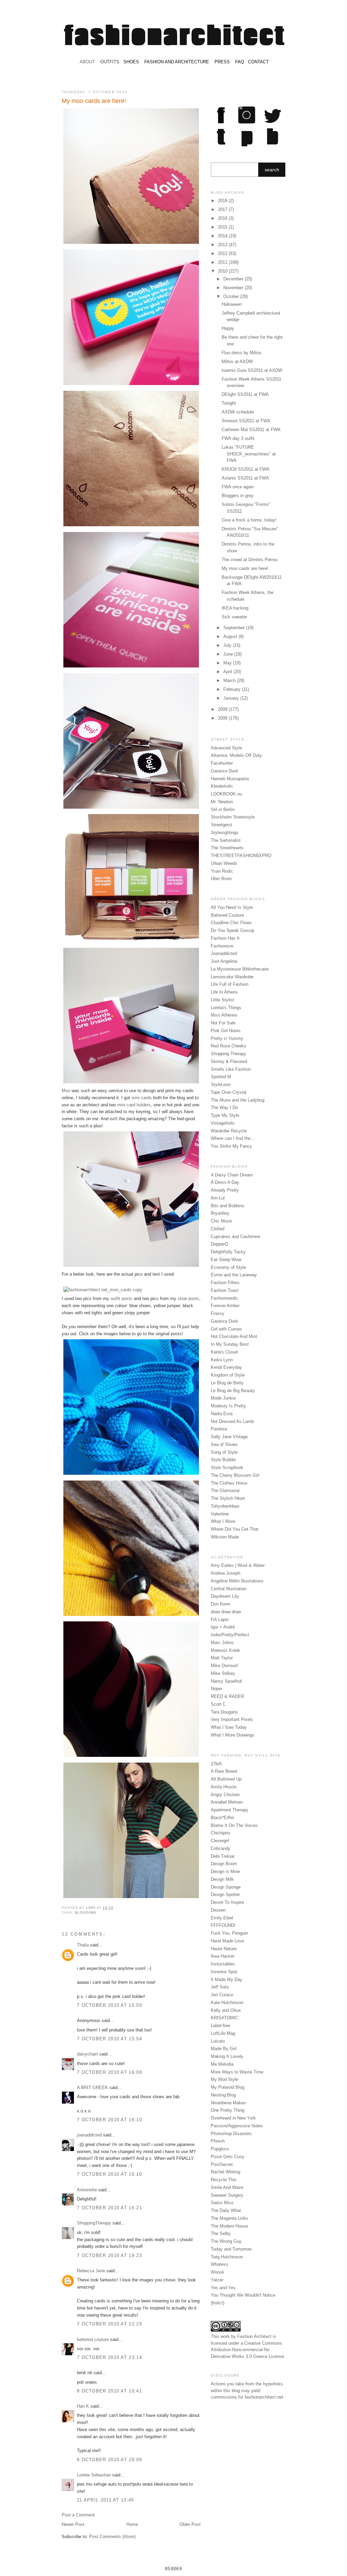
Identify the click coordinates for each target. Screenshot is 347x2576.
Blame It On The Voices (234, 1825)
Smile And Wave (227, 2187)
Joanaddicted (224, 953)
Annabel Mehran (227, 1802)
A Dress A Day (225, 1182)
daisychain (87, 2054)
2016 (223, 218)
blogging (86, 1912)
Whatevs (219, 2264)
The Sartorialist (226, 840)
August (231, 636)
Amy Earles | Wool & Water (238, 1565)
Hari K (83, 2406)
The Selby (221, 2233)
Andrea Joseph (226, 1573)
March (230, 680)
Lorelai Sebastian (94, 2475)
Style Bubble (223, 1460)
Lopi (91, 1908)
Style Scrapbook (227, 1467)
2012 (223, 253)
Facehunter (222, 763)
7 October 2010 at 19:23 (109, 2255)
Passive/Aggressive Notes (237, 2126)
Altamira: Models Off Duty (236, 755)
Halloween (232, 304)
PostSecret (222, 2164)
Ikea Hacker (223, 1956)
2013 (223, 245)
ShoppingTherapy (94, 2223)
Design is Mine (225, 1871)
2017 (223, 209)
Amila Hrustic (224, 1787)
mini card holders (134, 1105)
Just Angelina (224, 961)
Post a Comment (78, 2515)
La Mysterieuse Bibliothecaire (240, 969)
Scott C (218, 1704)
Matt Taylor (222, 1658)
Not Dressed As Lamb (232, 1421)
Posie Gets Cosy (228, 2157)
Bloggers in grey (238, 496)
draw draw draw (226, 1612)
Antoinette (87, 2190)
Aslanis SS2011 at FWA (245, 478)
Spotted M (221, 1077)
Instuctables (223, 1964)
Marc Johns (222, 1643)
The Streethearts (227, 848)
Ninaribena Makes (228, 2103)
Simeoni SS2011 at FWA (246, 421)
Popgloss (220, 2149)
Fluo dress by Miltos (242, 353)
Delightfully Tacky (228, 1252)
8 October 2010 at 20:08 (109, 2460)
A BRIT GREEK (93, 2088)
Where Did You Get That (235, 1529)
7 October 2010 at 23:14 (109, 2357)
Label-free (220, 2026)
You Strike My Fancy (231, 1146)
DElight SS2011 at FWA (245, 394)
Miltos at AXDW (237, 361)
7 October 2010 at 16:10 (109, 2120)
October (232, 296)
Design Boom (224, 1864)
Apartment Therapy (230, 1810)
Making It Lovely (227, 2056)
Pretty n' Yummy (227, 1038)
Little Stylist (222, 1000)
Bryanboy (220, 1213)
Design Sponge (226, 1887)
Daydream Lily (225, 1596)
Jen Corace (222, 1995)
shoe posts (188, 1298)
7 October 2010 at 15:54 (109, 2039)
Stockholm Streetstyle (233, 817)
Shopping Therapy (229, 1054)
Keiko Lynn (222, 1360)
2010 (223, 271)
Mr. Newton (222, 802)
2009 (223, 709)
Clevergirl (220, 1841)
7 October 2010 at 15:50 (109, 2005)
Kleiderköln (222, 786)
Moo (66, 1091)
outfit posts (121, 1298)
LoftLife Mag (223, 2033)
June (229, 654)
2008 (223, 718)
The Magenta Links (230, 2218)
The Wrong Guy (226, 2241)
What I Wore (223, 1521)
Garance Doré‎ (224, 1321)
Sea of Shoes (224, 1444)
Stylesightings (225, 833)
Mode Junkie (223, 1398)
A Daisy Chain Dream (232, 1175)
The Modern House (229, 2226)
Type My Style (225, 1115)
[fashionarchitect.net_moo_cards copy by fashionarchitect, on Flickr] (103, 1290)
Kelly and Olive (226, 2010)
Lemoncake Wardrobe (232, 977)
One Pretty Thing (228, 2110)
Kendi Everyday (226, 1367)
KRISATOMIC (224, 2018)
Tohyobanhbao (225, 1506)
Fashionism (222, 946)
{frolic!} (218, 2303)
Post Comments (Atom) (112, 2537)
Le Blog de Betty (227, 1383)
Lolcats (218, 2041)
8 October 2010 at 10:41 (109, 2391)
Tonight (229, 403)
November (234, 288)
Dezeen (218, 1910)
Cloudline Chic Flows (231, 923)
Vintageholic (223, 1123)
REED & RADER (227, 1696)
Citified (218, 1229)
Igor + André (223, 1627)
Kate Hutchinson (227, 2003)
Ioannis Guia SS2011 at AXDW (252, 370)
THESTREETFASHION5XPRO (241, 856)
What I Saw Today (229, 1727)
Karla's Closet (224, 1352)
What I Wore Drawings (233, 1735)
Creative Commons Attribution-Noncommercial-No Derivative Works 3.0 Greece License (247, 2350)
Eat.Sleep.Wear (226, 1260)
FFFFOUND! (223, 1925)
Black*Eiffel (222, 1818)
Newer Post (73, 2524)
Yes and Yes (223, 2288)
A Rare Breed (224, 1771)
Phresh (218, 2141)
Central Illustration (229, 1589)
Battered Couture (227, 915)
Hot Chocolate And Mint (234, 1336)
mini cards (142, 1098)
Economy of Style (228, 1267)
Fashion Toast (225, 1290)
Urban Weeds (224, 863)
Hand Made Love (227, 1941)
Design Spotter (225, 1894)
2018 (223, 201)
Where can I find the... (233, 1138)
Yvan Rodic (222, 871)
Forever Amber (225, 1306)
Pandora (219, 1429)
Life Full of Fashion (230, 984)
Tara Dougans (224, 1712)
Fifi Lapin (220, 1620)
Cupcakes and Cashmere (236, 1237)
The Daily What (226, 2210)
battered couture (93, 2339)
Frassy (218, 1313)
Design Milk (222, 1879)
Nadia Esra (222, 1414)
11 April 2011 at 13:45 (106, 2500)
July (228, 645)
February (233, 689)
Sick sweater (234, 617)
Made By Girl (224, 2049)
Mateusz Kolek (226, 1650)
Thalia (83, 1945)
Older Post (190, 2524)
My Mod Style (224, 2079)
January (232, 698)
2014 (223, 236)
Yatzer (217, 2280)
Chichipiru (220, 1833)
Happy (228, 328)
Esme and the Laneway (234, 1275)
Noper (217, 1689)
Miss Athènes (224, 1015)
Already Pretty (225, 1190)
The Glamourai (225, 1491)
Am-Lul (218, 1198)
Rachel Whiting (226, 2172)
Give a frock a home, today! (249, 520)
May (228, 663)
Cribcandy (221, 1848)
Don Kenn (220, 1604)
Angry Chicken (225, 1795)
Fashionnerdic (224, 1298)
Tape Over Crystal (229, 1092)
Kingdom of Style (228, 1375)
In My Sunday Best (230, 1344)
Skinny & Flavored (229, 1061)
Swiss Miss (222, 2203)
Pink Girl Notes (226, 1031)
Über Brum (221, 879)
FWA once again (238, 487)
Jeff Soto (220, 1987)
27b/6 (216, 1764)
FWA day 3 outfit (238, 438)
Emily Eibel (222, 1918)
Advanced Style (226, 748)
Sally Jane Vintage (229, 1437)
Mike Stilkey (223, 1673)
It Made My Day (227, 1979)
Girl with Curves (226, 1329)
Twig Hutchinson (227, 2257)
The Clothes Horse (229, 1483)
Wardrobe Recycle (229, 1131)
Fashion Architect (254, 2336)
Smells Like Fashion (231, 1069)
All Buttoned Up (226, 1779)
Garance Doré (224, 771)
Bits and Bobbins (228, 1206)
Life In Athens (224, 992)
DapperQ (219, 1244)
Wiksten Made (225, 1537)
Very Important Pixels (232, 1719)
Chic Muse (221, 1221)
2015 (223, 227)
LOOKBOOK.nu (226, 794)
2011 (223, 262)
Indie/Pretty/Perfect (230, 1635)
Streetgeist (221, 825)
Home (132, 2524)
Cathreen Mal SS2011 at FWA (251, 430)
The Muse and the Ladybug (238, 1100)
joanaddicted (89, 2135)
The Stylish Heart (228, 1498)
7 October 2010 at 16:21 (109, 2208)
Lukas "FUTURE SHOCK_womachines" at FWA (249, 454)
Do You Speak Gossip (232, 930)
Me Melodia (222, 2064)
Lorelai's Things (226, 1008)
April (228, 672)
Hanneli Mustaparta (230, 779)
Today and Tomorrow (231, 2249)
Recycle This (224, 2180)
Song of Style (224, 1452)
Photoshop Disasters (231, 2134)
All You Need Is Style (232, 907)
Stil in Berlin (223, 810)
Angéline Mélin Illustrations (237, 1581)
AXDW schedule (238, 412)
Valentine (220, 1514)
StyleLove (221, 1084)
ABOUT (87, 62)
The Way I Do (224, 1108)
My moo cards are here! (245, 568)
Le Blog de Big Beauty (233, 1391)
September (235, 628)
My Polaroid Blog (228, 2087)
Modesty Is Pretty (228, 1406)
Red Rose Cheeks (229, 1046)
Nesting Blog (223, 2095)
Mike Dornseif (224, 1666)
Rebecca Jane (91, 2271)
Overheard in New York (233, 2118)
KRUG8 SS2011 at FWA (246, 469)
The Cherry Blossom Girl (235, 1475)
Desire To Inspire (227, 1902)
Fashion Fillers (225, 1283)
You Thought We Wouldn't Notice (243, 2295)
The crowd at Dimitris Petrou (250, 560)
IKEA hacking (235, 608)
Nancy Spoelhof (226, 1681)
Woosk (218, 2272)
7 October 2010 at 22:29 (109, 2324)
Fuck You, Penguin (229, 1933)
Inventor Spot (224, 1972)
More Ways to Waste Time (237, 2072)
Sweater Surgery (227, 2195)
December (234, 279)
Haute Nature (224, 1949)
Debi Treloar (223, 1856)
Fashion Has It (225, 938)
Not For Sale (223, 1023)
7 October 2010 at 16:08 (109, 2072)
